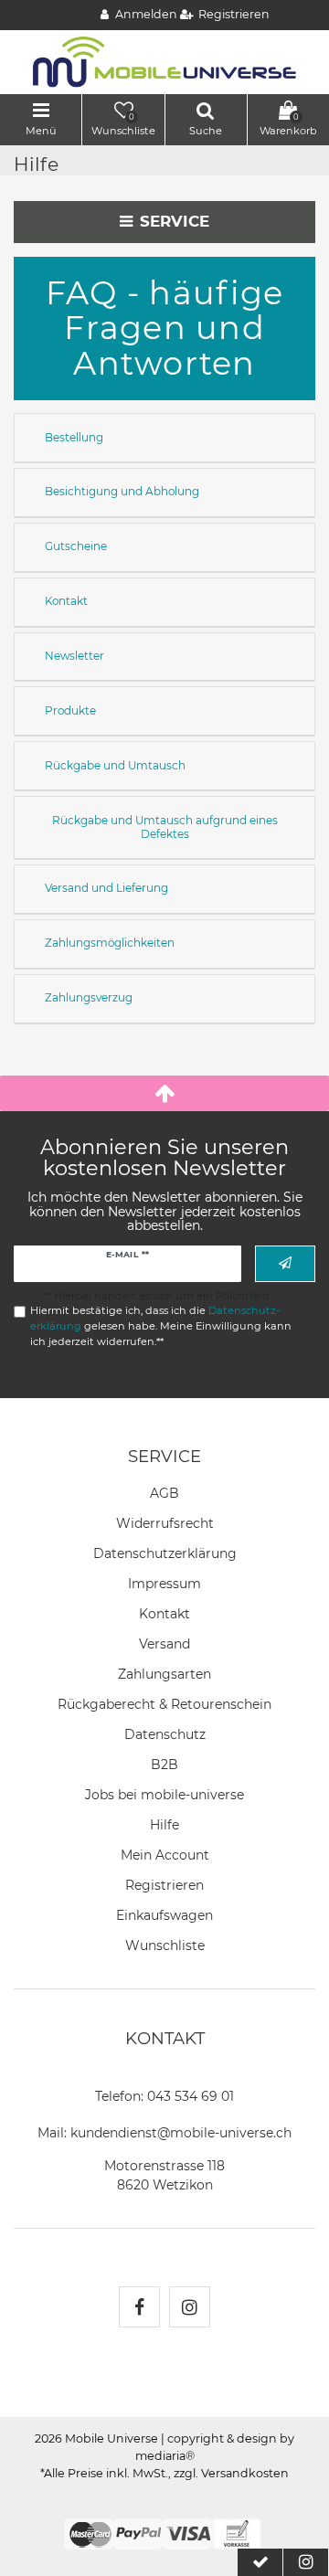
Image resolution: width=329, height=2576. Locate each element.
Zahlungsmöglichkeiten (110, 943)
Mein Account (165, 1855)
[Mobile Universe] (164, 61)
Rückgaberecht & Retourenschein (164, 1704)
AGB (164, 1493)
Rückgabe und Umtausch (115, 765)
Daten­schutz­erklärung (165, 1553)
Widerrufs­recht (165, 1523)
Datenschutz (165, 1734)
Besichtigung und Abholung (122, 491)
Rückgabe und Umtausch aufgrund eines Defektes (165, 827)
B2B (164, 1765)
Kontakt (66, 601)
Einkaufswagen (164, 1915)
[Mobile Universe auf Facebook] (139, 2307)
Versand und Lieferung (106, 888)
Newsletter (74, 656)
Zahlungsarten (164, 1674)
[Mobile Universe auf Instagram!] (190, 2307)
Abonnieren (285, 1263)
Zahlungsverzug (89, 997)
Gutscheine (76, 546)
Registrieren (164, 1885)
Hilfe (164, 1825)
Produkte (70, 710)
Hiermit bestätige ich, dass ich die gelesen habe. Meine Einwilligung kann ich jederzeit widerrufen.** (161, 1326)
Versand (164, 1644)
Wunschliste (165, 1945)
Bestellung (74, 437)
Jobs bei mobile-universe (164, 1795)
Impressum (164, 1584)
